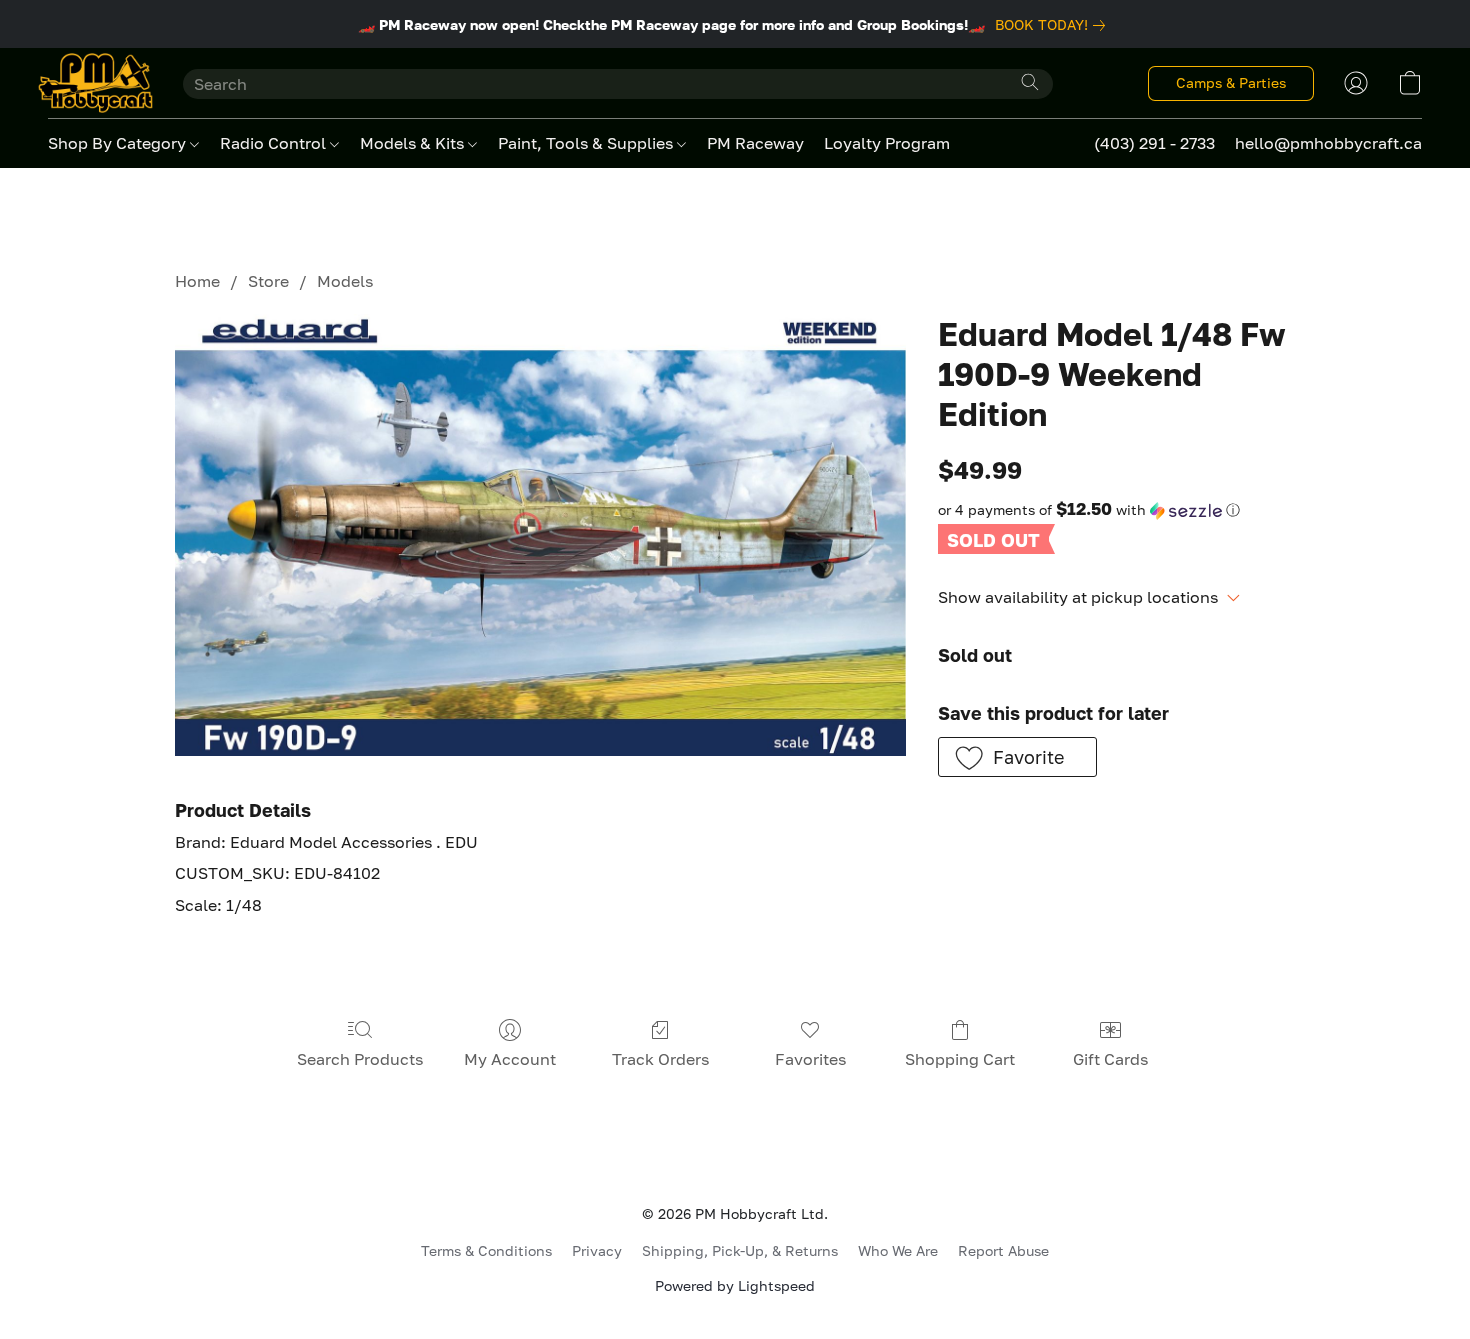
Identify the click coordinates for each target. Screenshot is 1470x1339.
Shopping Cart (960, 1059)
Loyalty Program (887, 143)
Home (197, 281)
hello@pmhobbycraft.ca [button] (1328, 143)
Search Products (360, 1059)
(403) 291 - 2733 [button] (1154, 143)
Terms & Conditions (486, 1250)
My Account (510, 1059)
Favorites (810, 1059)
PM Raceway (755, 143)
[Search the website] (1030, 82)
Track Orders (660, 1059)
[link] (1054, 25)
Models (345, 281)
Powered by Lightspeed (735, 1285)
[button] (95, 83)
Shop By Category (119, 143)
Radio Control (275, 143)
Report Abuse (1003, 1250)
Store (268, 281)
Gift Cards (1110, 1059)
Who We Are (898, 1250)
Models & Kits (414, 143)
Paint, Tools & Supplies (587, 143)
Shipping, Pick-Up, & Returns (740, 1250)
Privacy (597, 1250)
